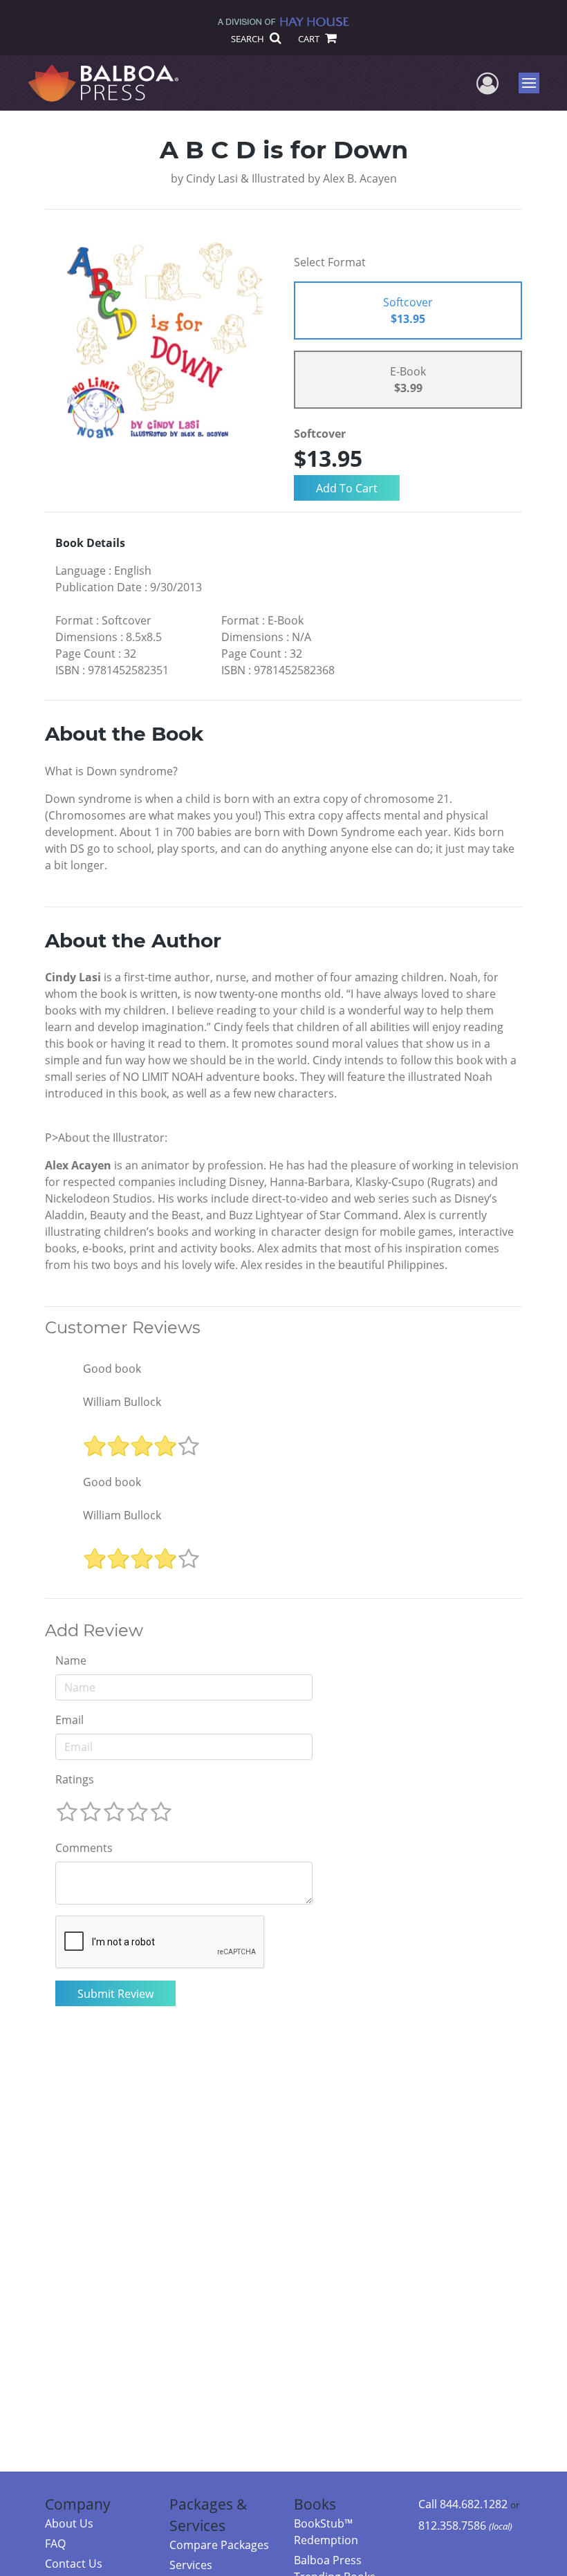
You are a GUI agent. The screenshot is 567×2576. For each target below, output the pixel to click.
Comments (84, 1848)
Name (71, 1660)
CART (310, 39)
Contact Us (74, 2564)
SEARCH (249, 39)
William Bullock (122, 1402)
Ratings (75, 1779)
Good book (112, 1369)
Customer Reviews (123, 1328)
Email (69, 1720)
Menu (533, 83)
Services (191, 2565)
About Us (69, 2523)
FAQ (55, 2543)
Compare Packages (219, 2545)
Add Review (94, 1631)
